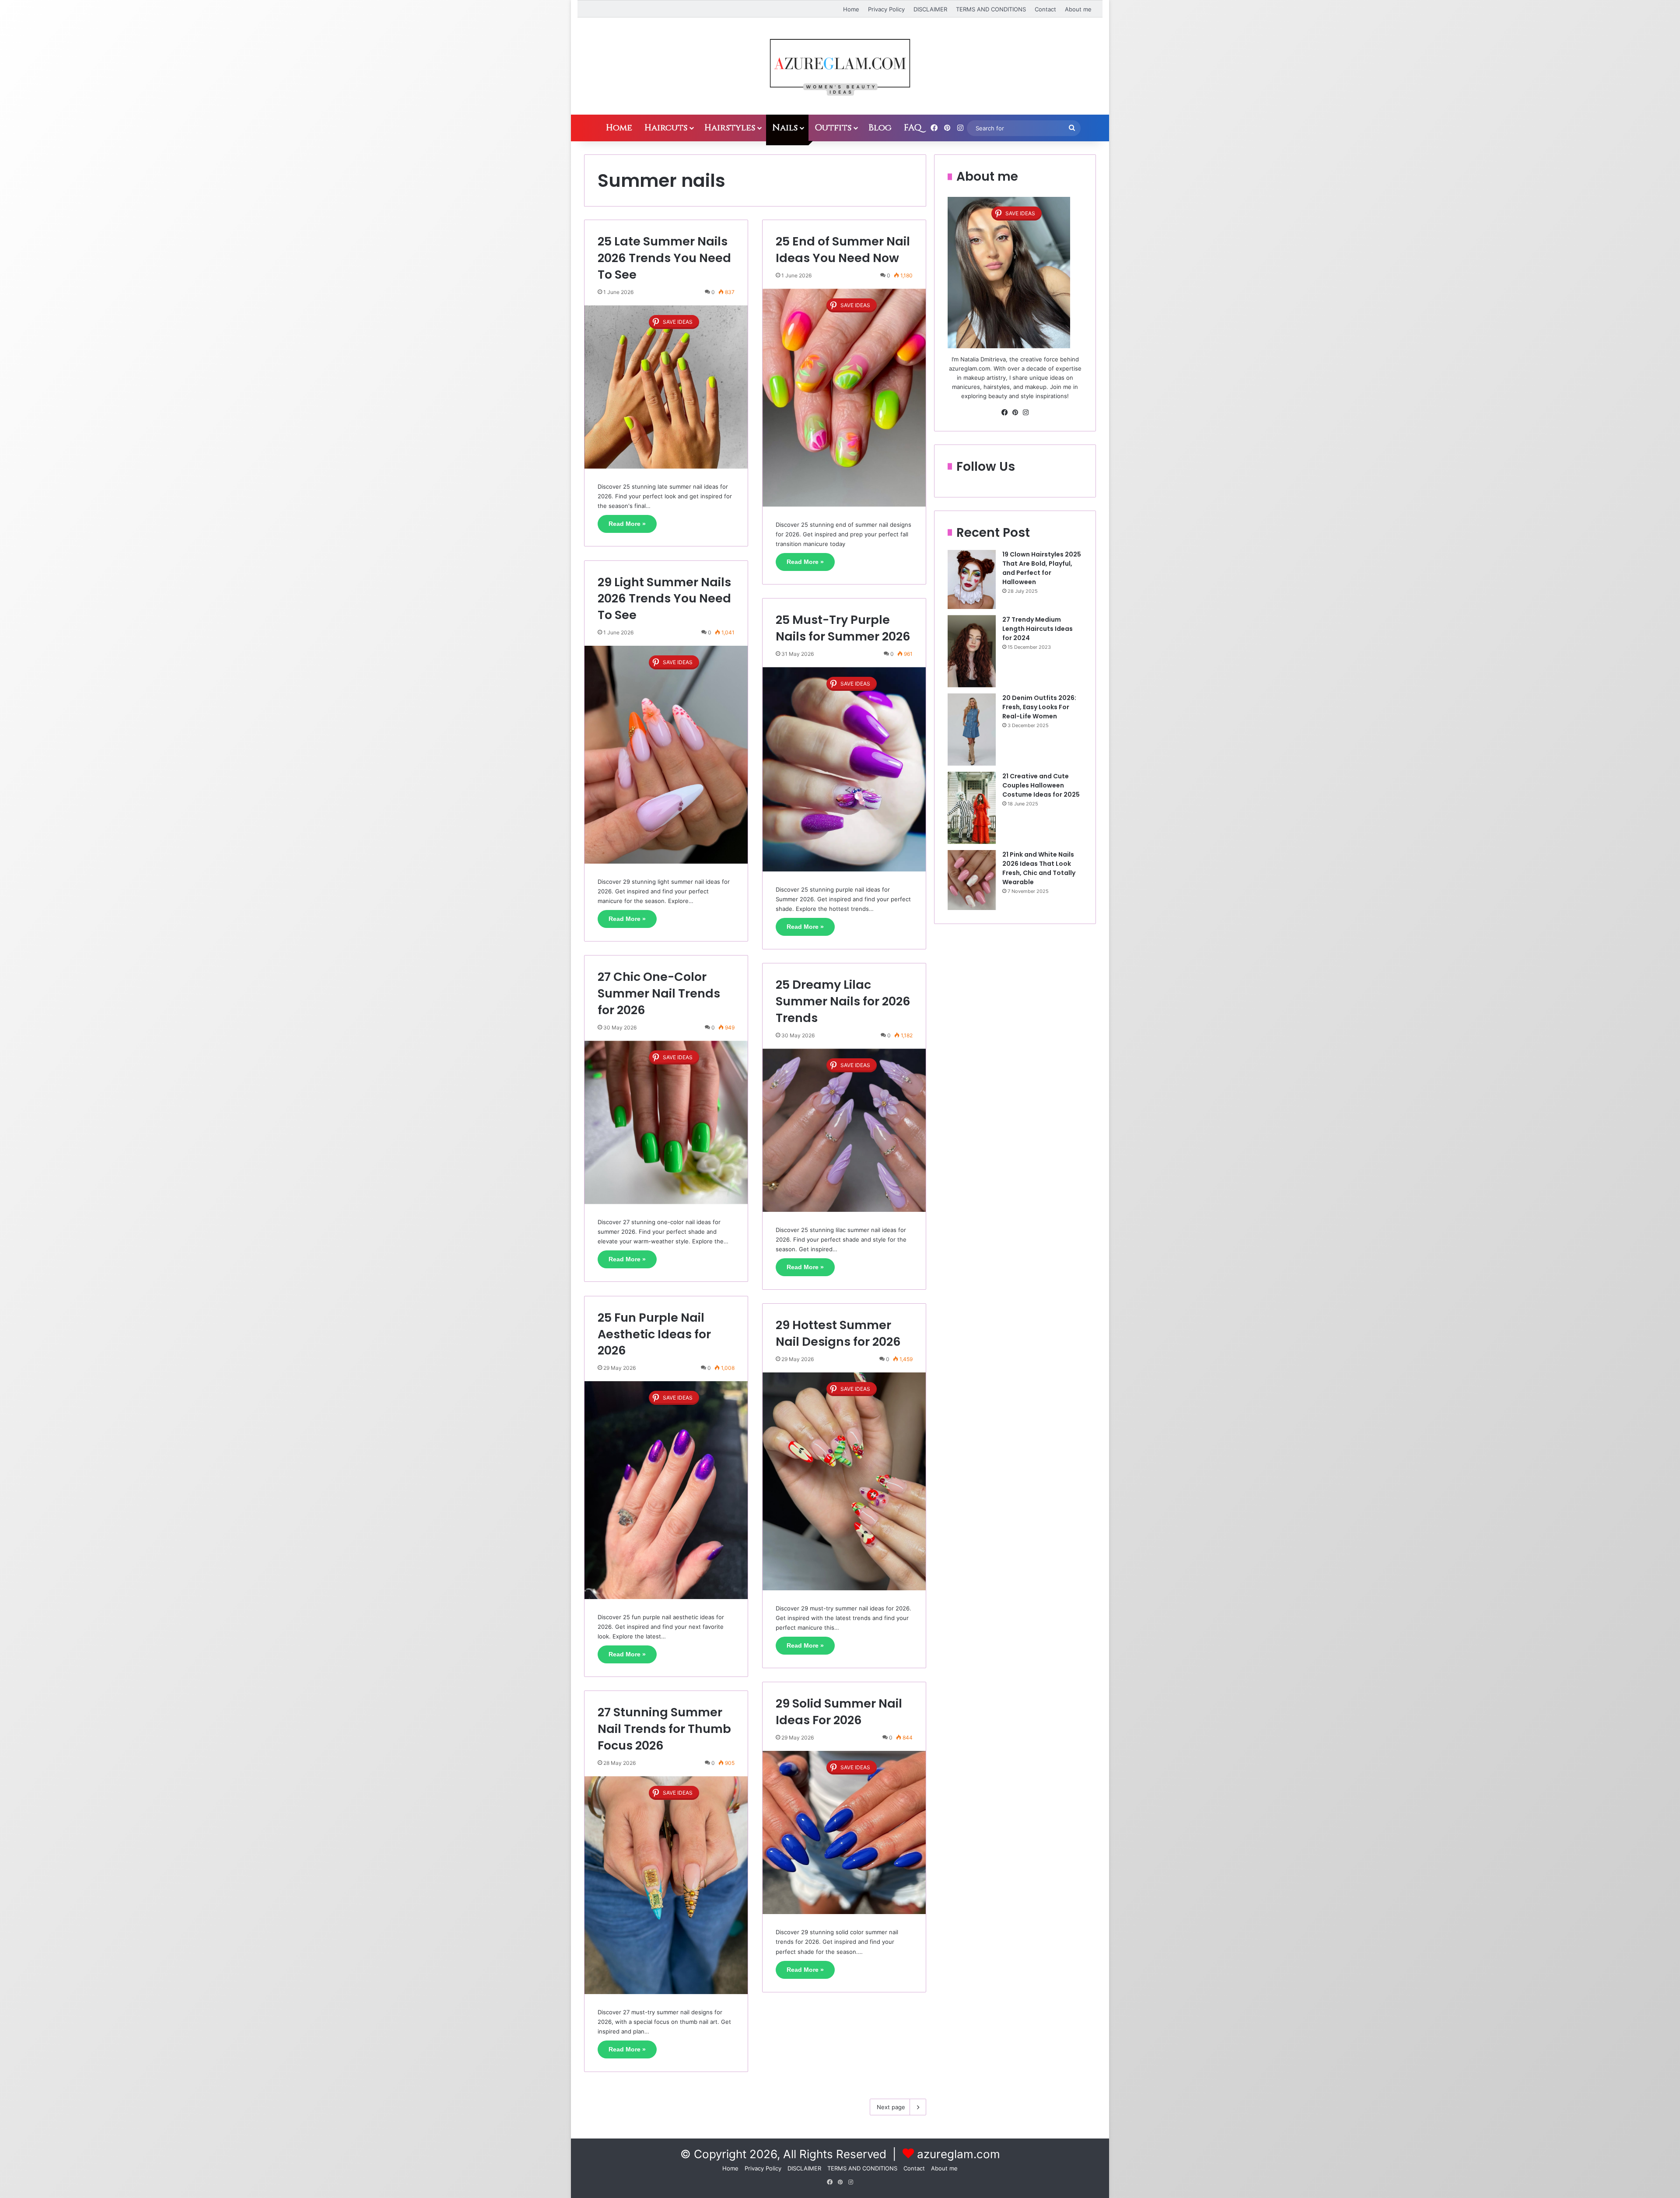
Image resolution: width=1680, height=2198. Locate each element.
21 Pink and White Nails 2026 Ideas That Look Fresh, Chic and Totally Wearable (1039, 868)
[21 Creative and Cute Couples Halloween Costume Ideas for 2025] (972, 808)
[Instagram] (1025, 413)
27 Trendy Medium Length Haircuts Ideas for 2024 (1038, 629)
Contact (1045, 9)
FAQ (913, 128)
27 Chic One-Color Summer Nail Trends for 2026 (659, 993)
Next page (891, 2107)
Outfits (833, 128)
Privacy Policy (886, 9)
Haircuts (666, 128)
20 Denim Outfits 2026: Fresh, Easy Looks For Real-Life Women (1039, 707)
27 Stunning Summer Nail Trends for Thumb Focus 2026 (664, 1729)
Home (851, 9)
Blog (880, 128)
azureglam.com (959, 2154)
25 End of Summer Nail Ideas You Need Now (843, 250)
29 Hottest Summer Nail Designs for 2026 (838, 1333)
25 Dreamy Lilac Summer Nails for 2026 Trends (843, 1001)
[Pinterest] (1015, 413)
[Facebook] (1004, 413)
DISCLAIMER (930, 9)
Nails (785, 128)
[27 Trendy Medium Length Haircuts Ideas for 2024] (972, 651)
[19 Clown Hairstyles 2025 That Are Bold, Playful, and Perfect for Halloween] (972, 579)
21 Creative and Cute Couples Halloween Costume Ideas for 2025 (1041, 785)
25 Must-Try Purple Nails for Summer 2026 (843, 628)
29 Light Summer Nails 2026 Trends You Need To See (664, 599)
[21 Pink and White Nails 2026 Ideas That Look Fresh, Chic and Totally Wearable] (972, 880)
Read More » (627, 524)
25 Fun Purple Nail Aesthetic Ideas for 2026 (654, 1334)
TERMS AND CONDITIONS (991, 9)
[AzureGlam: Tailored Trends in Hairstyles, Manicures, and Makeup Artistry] (840, 66)
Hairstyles (730, 128)
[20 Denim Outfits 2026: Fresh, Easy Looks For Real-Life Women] (972, 730)
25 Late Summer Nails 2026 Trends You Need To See (664, 258)
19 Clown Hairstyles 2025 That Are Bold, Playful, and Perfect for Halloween (1042, 568)
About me (1078, 9)
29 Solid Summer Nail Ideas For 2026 (839, 1712)
